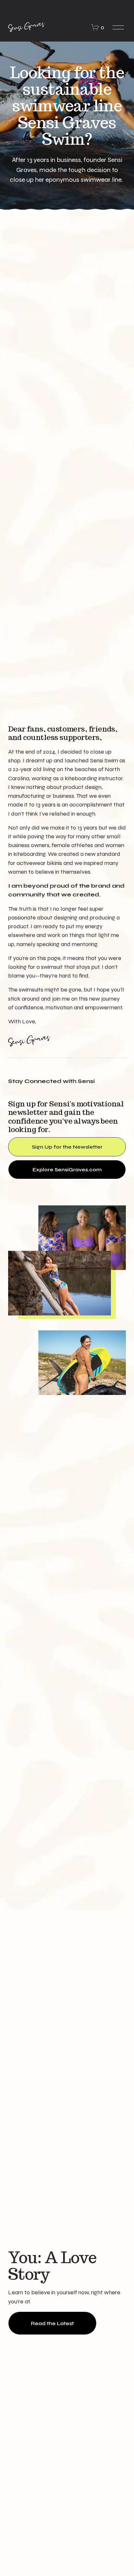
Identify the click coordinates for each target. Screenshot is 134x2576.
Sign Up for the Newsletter (67, 1147)
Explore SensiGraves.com (67, 1170)
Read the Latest (52, 2323)
